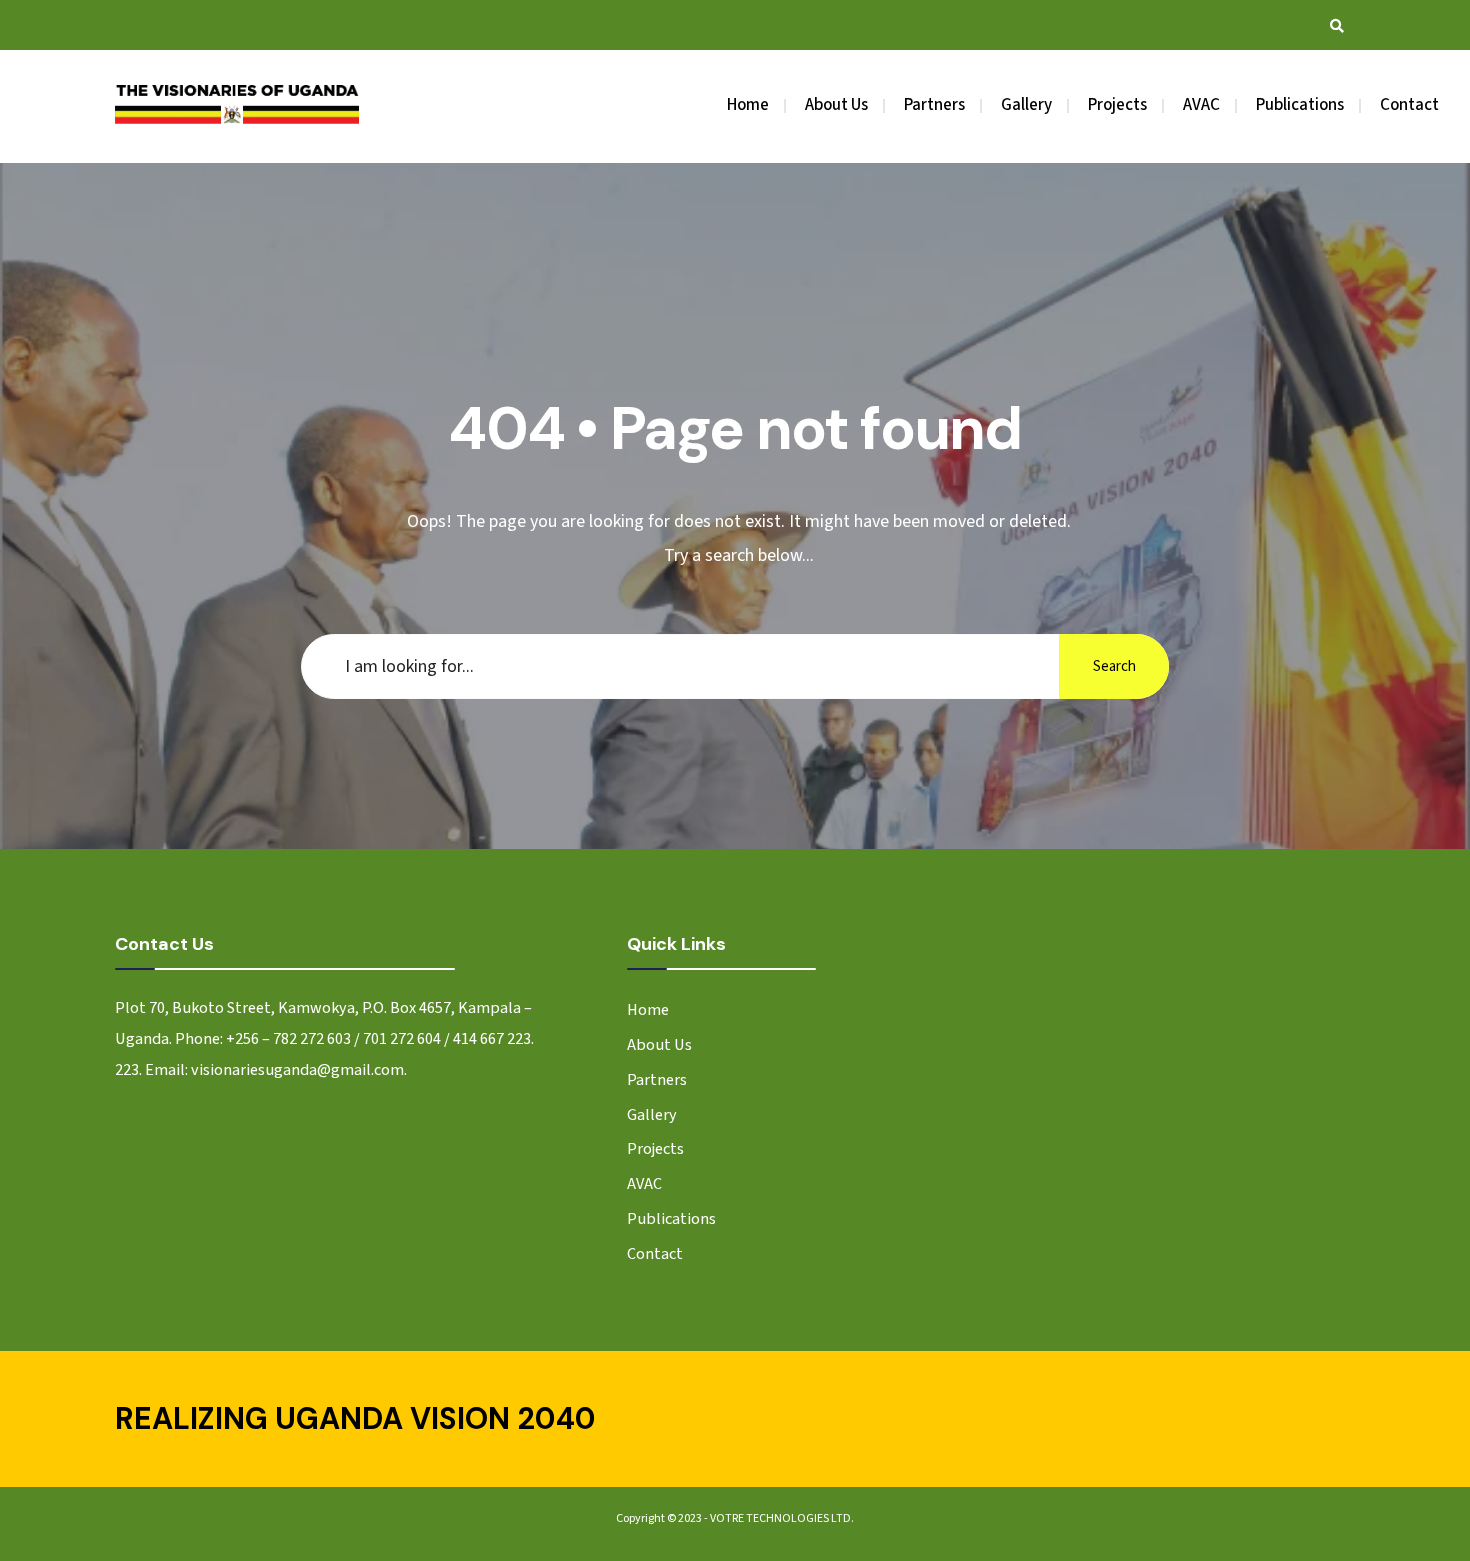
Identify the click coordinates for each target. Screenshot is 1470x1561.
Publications (1300, 105)
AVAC (1201, 105)
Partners (934, 105)
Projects (1117, 105)
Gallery (1026, 105)
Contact (1409, 105)
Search (1114, 666)
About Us (836, 105)
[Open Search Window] (1337, 25)
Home (748, 105)
